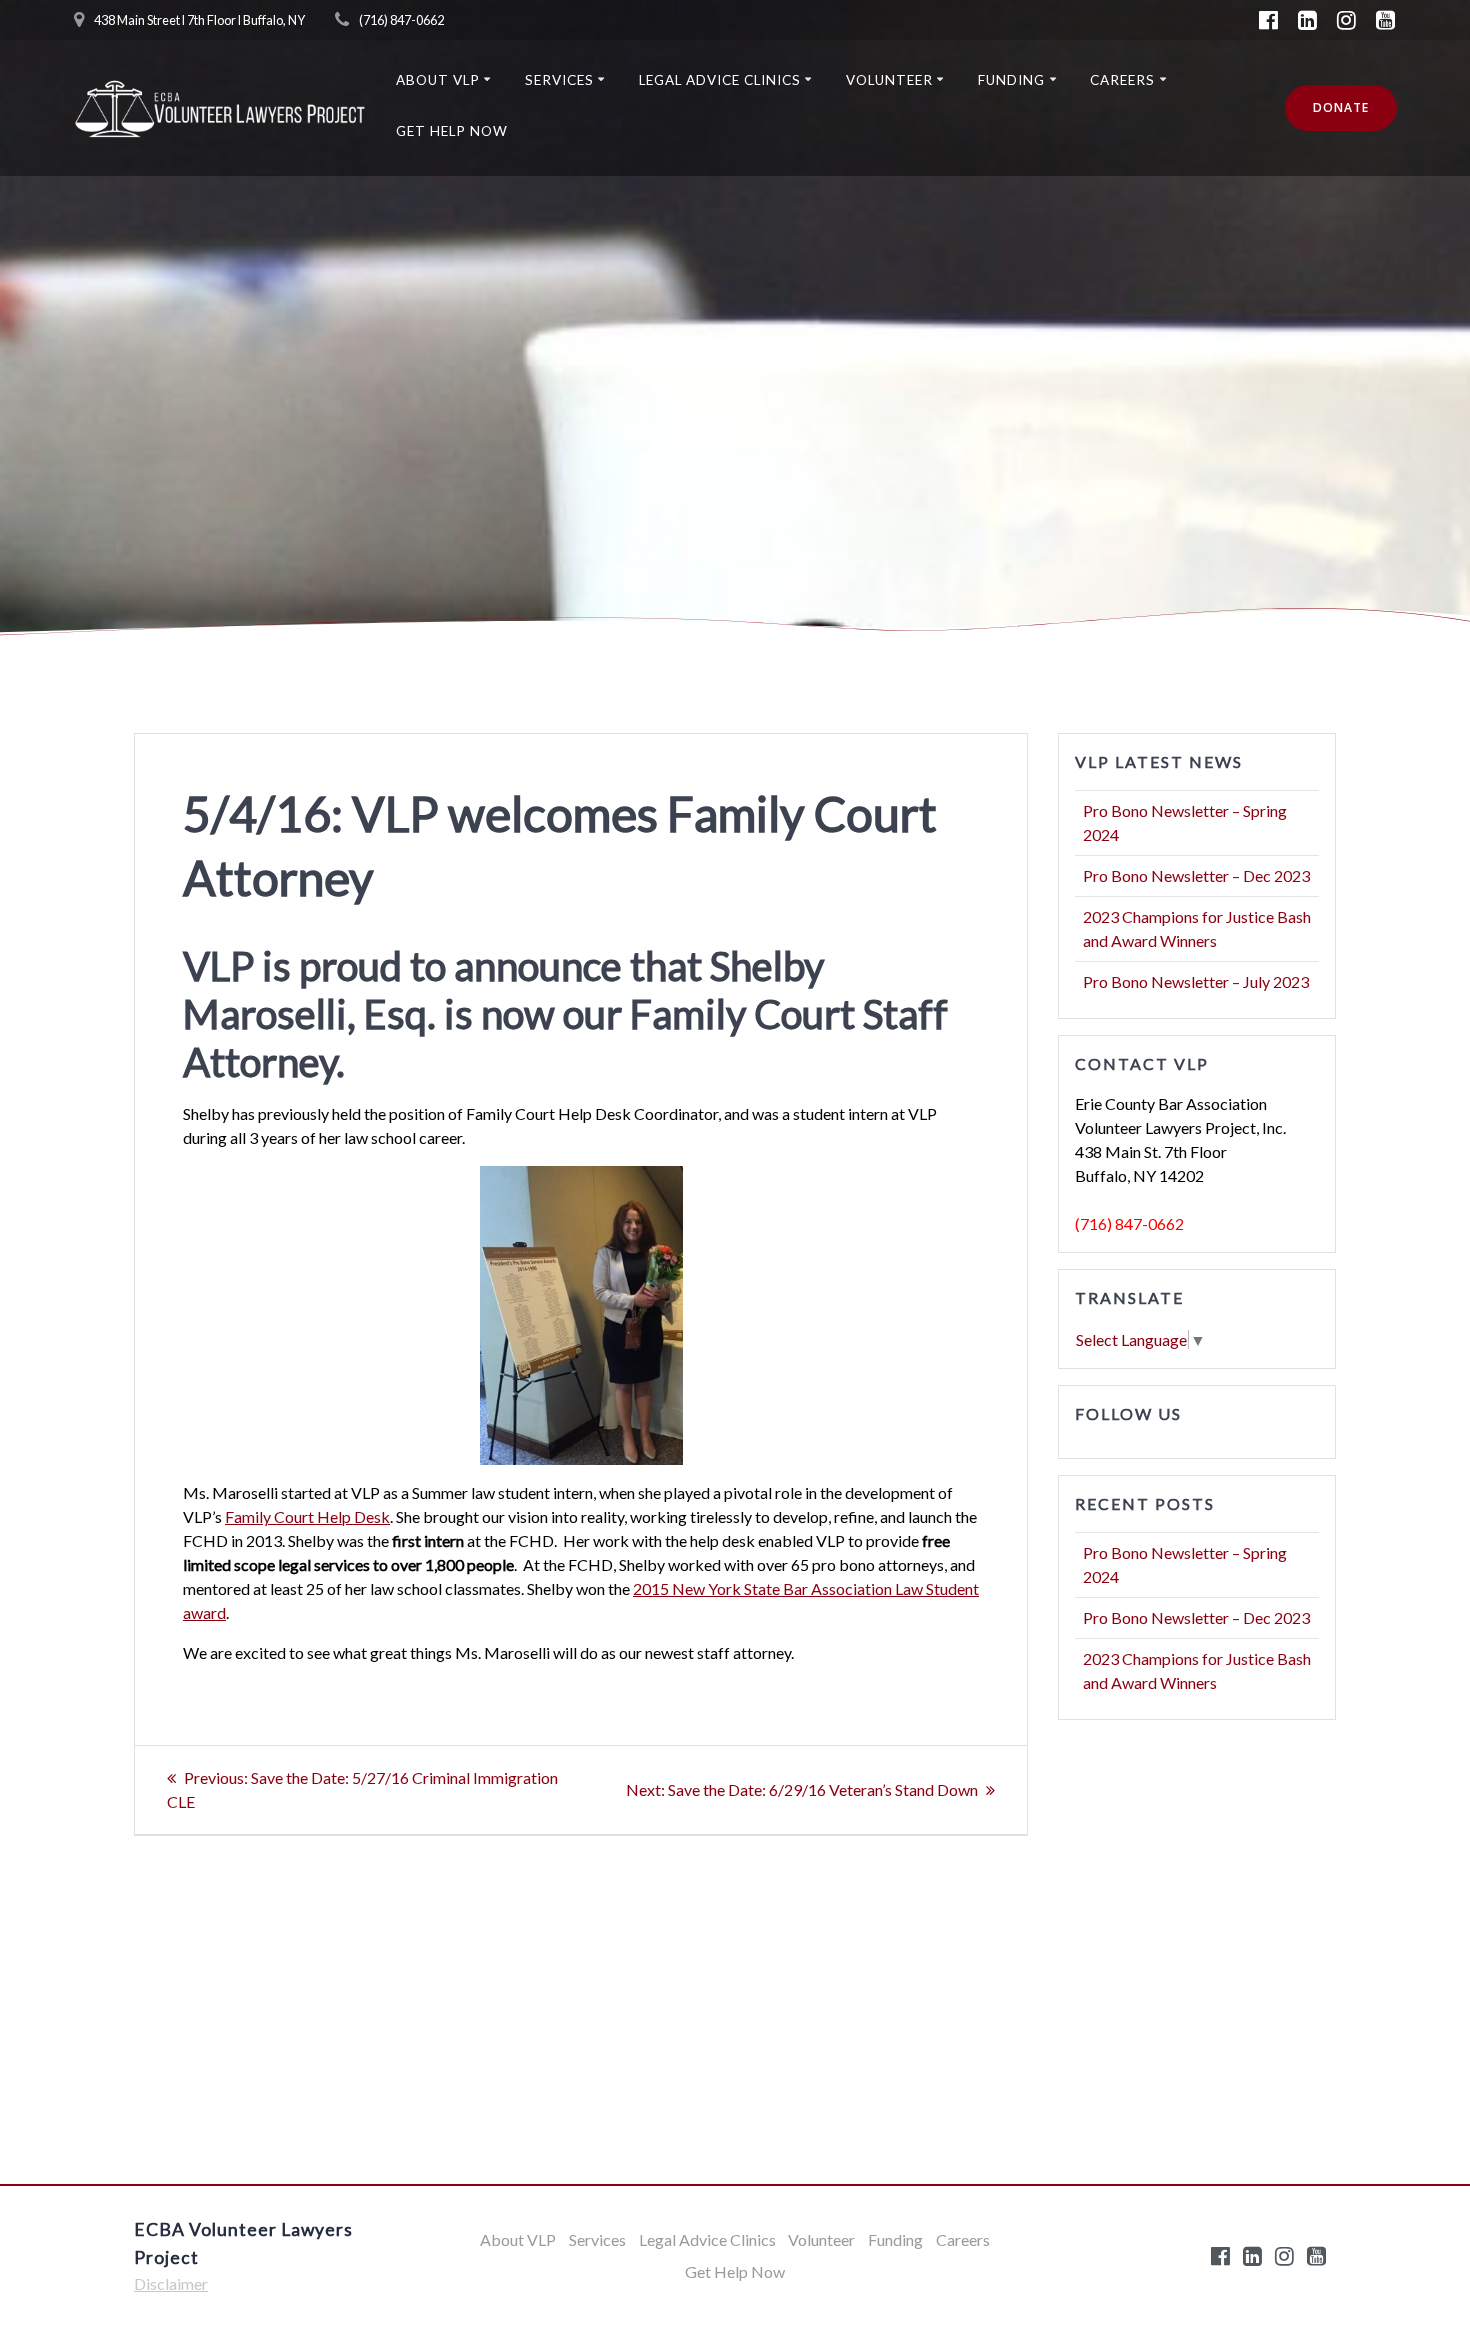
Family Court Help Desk (307, 1516)
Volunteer (889, 80)
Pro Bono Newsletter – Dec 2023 (1196, 875)
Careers (1122, 80)
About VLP (438, 80)
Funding (1011, 80)
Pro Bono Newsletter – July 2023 (1196, 981)
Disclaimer (171, 2283)
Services (559, 80)
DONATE (1341, 107)
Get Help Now (452, 131)
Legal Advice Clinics (720, 80)
